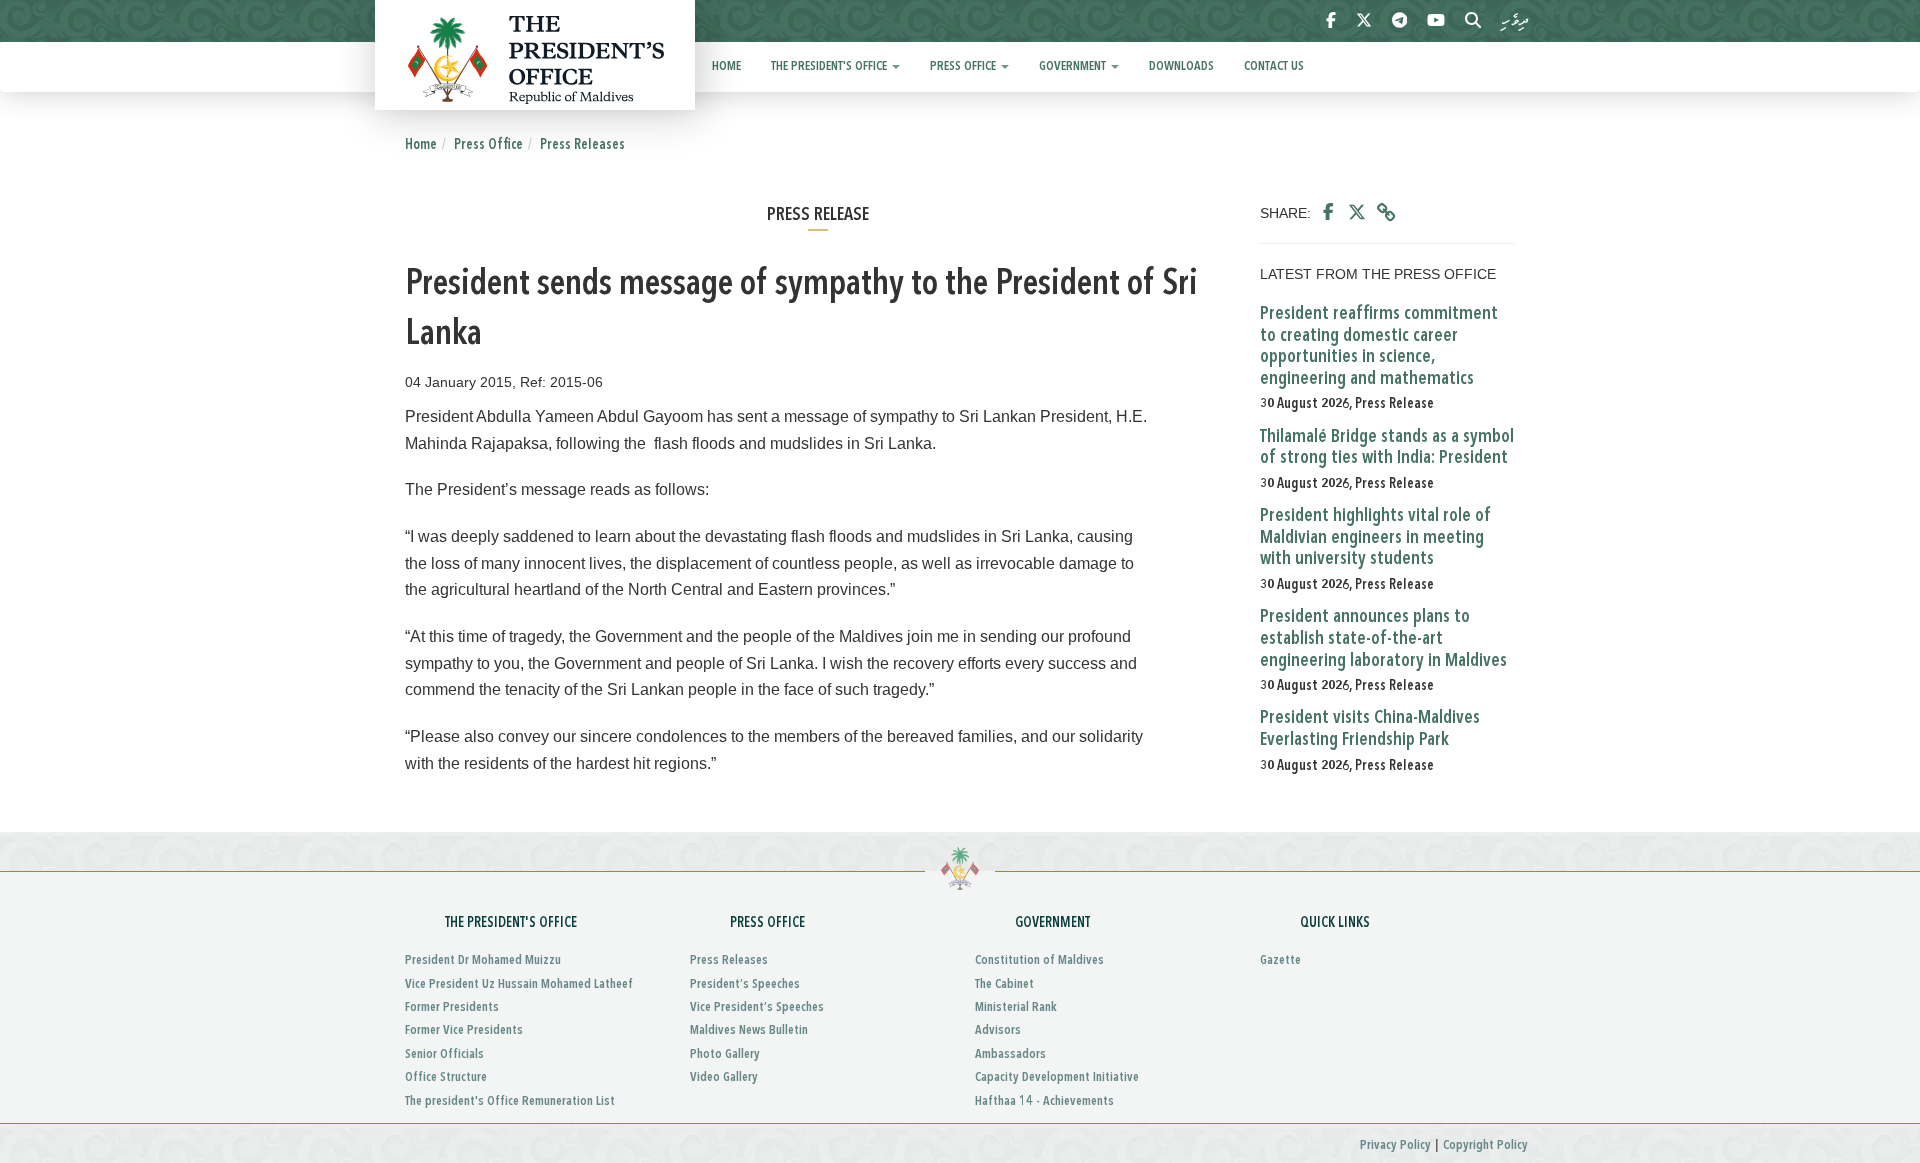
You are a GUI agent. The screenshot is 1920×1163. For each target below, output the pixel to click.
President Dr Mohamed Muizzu (483, 960)
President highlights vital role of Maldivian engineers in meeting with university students (1375, 537)
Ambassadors (1010, 1054)
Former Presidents (452, 1007)
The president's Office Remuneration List (510, 1101)
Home (726, 66)
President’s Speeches (745, 984)
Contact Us (1274, 66)
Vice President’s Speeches (757, 1007)
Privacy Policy (1395, 1145)
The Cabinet (1004, 984)
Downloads (1181, 66)
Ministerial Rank (1016, 1007)
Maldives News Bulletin (749, 1030)
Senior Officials (444, 1054)
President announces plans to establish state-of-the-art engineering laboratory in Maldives (1383, 638)
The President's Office (830, 66)
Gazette (1280, 960)
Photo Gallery (725, 1054)
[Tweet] (1357, 213)
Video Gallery (724, 1077)
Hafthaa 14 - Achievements (1044, 1101)
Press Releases (582, 145)
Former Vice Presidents (464, 1030)
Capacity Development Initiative (1057, 1077)
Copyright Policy (1485, 1145)
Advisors (998, 1030)
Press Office (964, 66)
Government (1074, 66)
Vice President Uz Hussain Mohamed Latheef (519, 984)
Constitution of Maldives (1039, 960)
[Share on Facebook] (1328, 213)
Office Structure (446, 1077)
